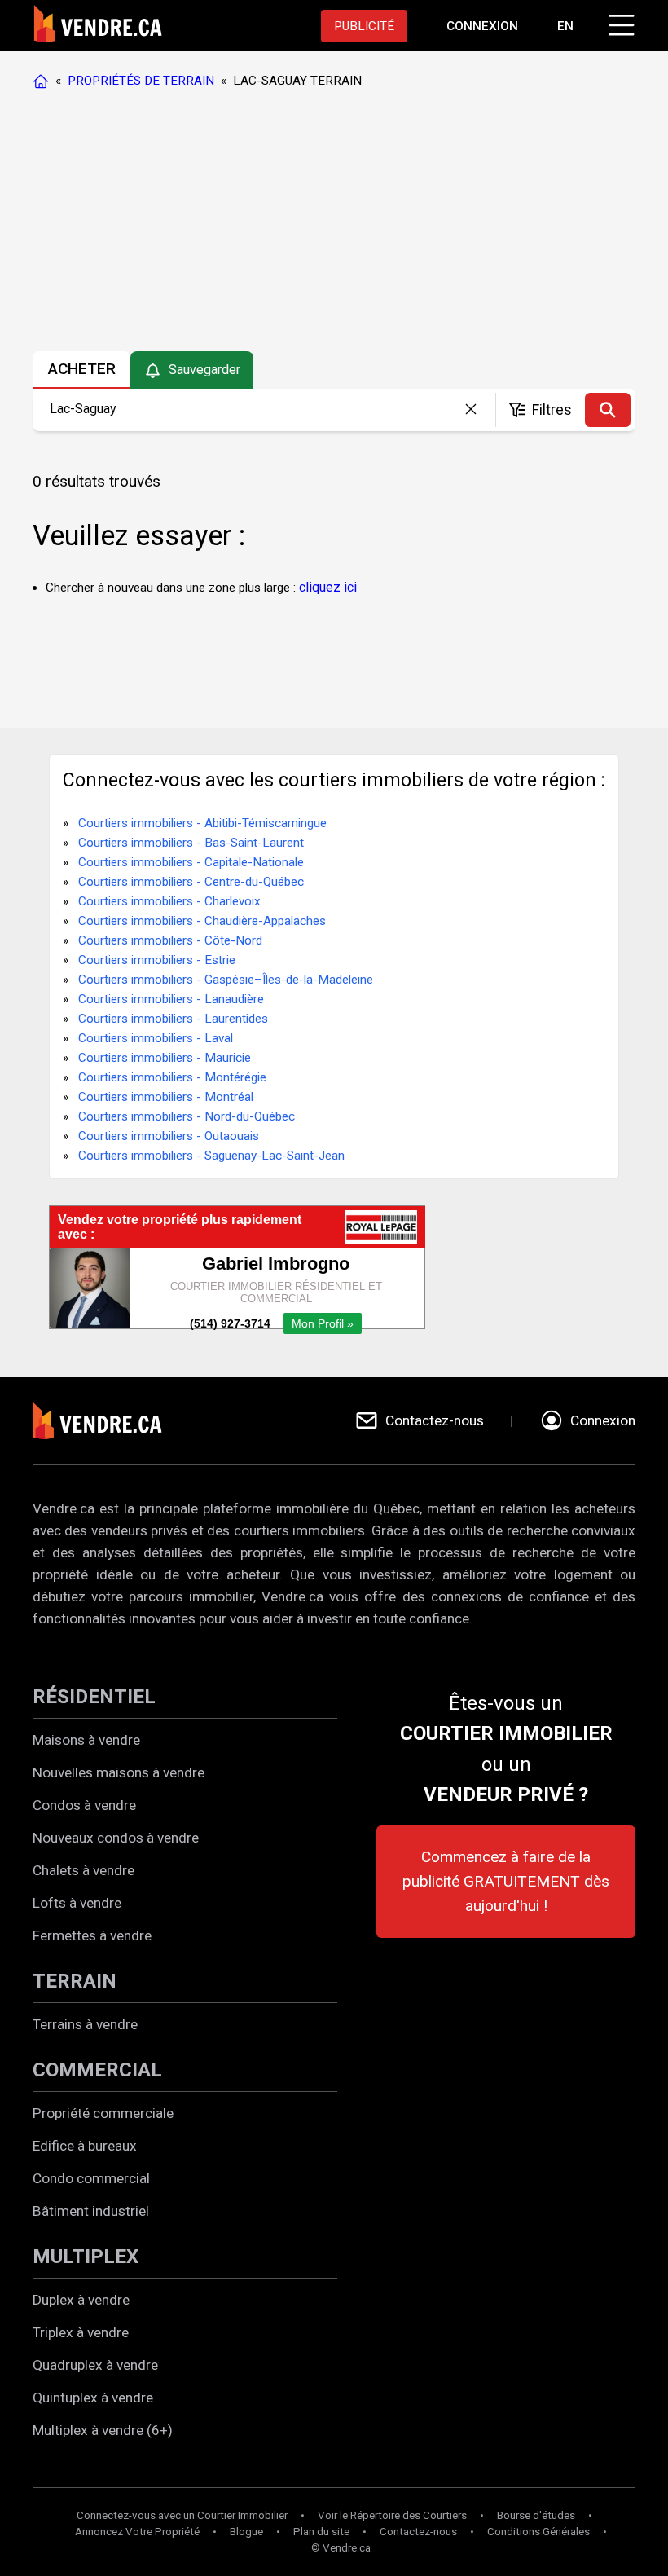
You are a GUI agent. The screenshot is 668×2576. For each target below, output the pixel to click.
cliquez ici (328, 587)
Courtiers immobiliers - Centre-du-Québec (191, 882)
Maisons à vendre (86, 1740)
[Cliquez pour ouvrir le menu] (619, 23)
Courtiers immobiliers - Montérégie (172, 1077)
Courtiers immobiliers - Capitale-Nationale (191, 862)
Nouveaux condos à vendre (116, 1838)
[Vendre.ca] (108, 1421)
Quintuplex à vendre (93, 2398)
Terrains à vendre (85, 2024)
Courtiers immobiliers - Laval (156, 1038)
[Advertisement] (333, 224)
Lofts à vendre (77, 1903)
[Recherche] (608, 410)
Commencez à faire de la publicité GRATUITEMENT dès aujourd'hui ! (506, 1881)
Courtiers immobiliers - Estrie (157, 960)
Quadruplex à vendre (95, 2365)
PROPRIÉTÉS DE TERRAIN (141, 81)
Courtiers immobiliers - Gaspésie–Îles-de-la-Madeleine (226, 980)
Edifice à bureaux (85, 2146)
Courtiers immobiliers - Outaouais (169, 1136)
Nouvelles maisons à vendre (119, 1772)
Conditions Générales (538, 2532)
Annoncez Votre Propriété (137, 2532)
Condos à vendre (84, 1805)
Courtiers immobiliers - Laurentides (173, 1019)
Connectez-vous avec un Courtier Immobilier (182, 2515)
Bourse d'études (536, 2515)
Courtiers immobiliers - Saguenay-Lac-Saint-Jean (211, 1156)
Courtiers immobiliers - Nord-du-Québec (187, 1116)
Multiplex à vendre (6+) (103, 2430)
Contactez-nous (418, 2532)
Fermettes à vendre (92, 1935)
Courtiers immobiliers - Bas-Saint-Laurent (191, 843)
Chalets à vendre (83, 1870)
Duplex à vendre (81, 2300)
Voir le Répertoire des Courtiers (392, 2515)
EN (565, 26)
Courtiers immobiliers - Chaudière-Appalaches (202, 921)
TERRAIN (75, 1981)
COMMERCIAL (97, 2070)
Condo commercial (91, 2178)
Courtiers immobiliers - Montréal (166, 1097)
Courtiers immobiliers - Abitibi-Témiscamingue (202, 823)
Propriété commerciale (103, 2113)
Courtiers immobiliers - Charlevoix (169, 901)
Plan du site (321, 2532)
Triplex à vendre (81, 2332)
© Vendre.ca (341, 2548)
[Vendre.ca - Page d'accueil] (44, 81)
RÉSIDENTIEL (94, 1697)
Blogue (246, 2532)
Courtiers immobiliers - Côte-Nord (170, 940)
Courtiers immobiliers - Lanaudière (171, 999)
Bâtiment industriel (91, 2211)
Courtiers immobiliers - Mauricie (165, 1058)
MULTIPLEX (86, 2257)
